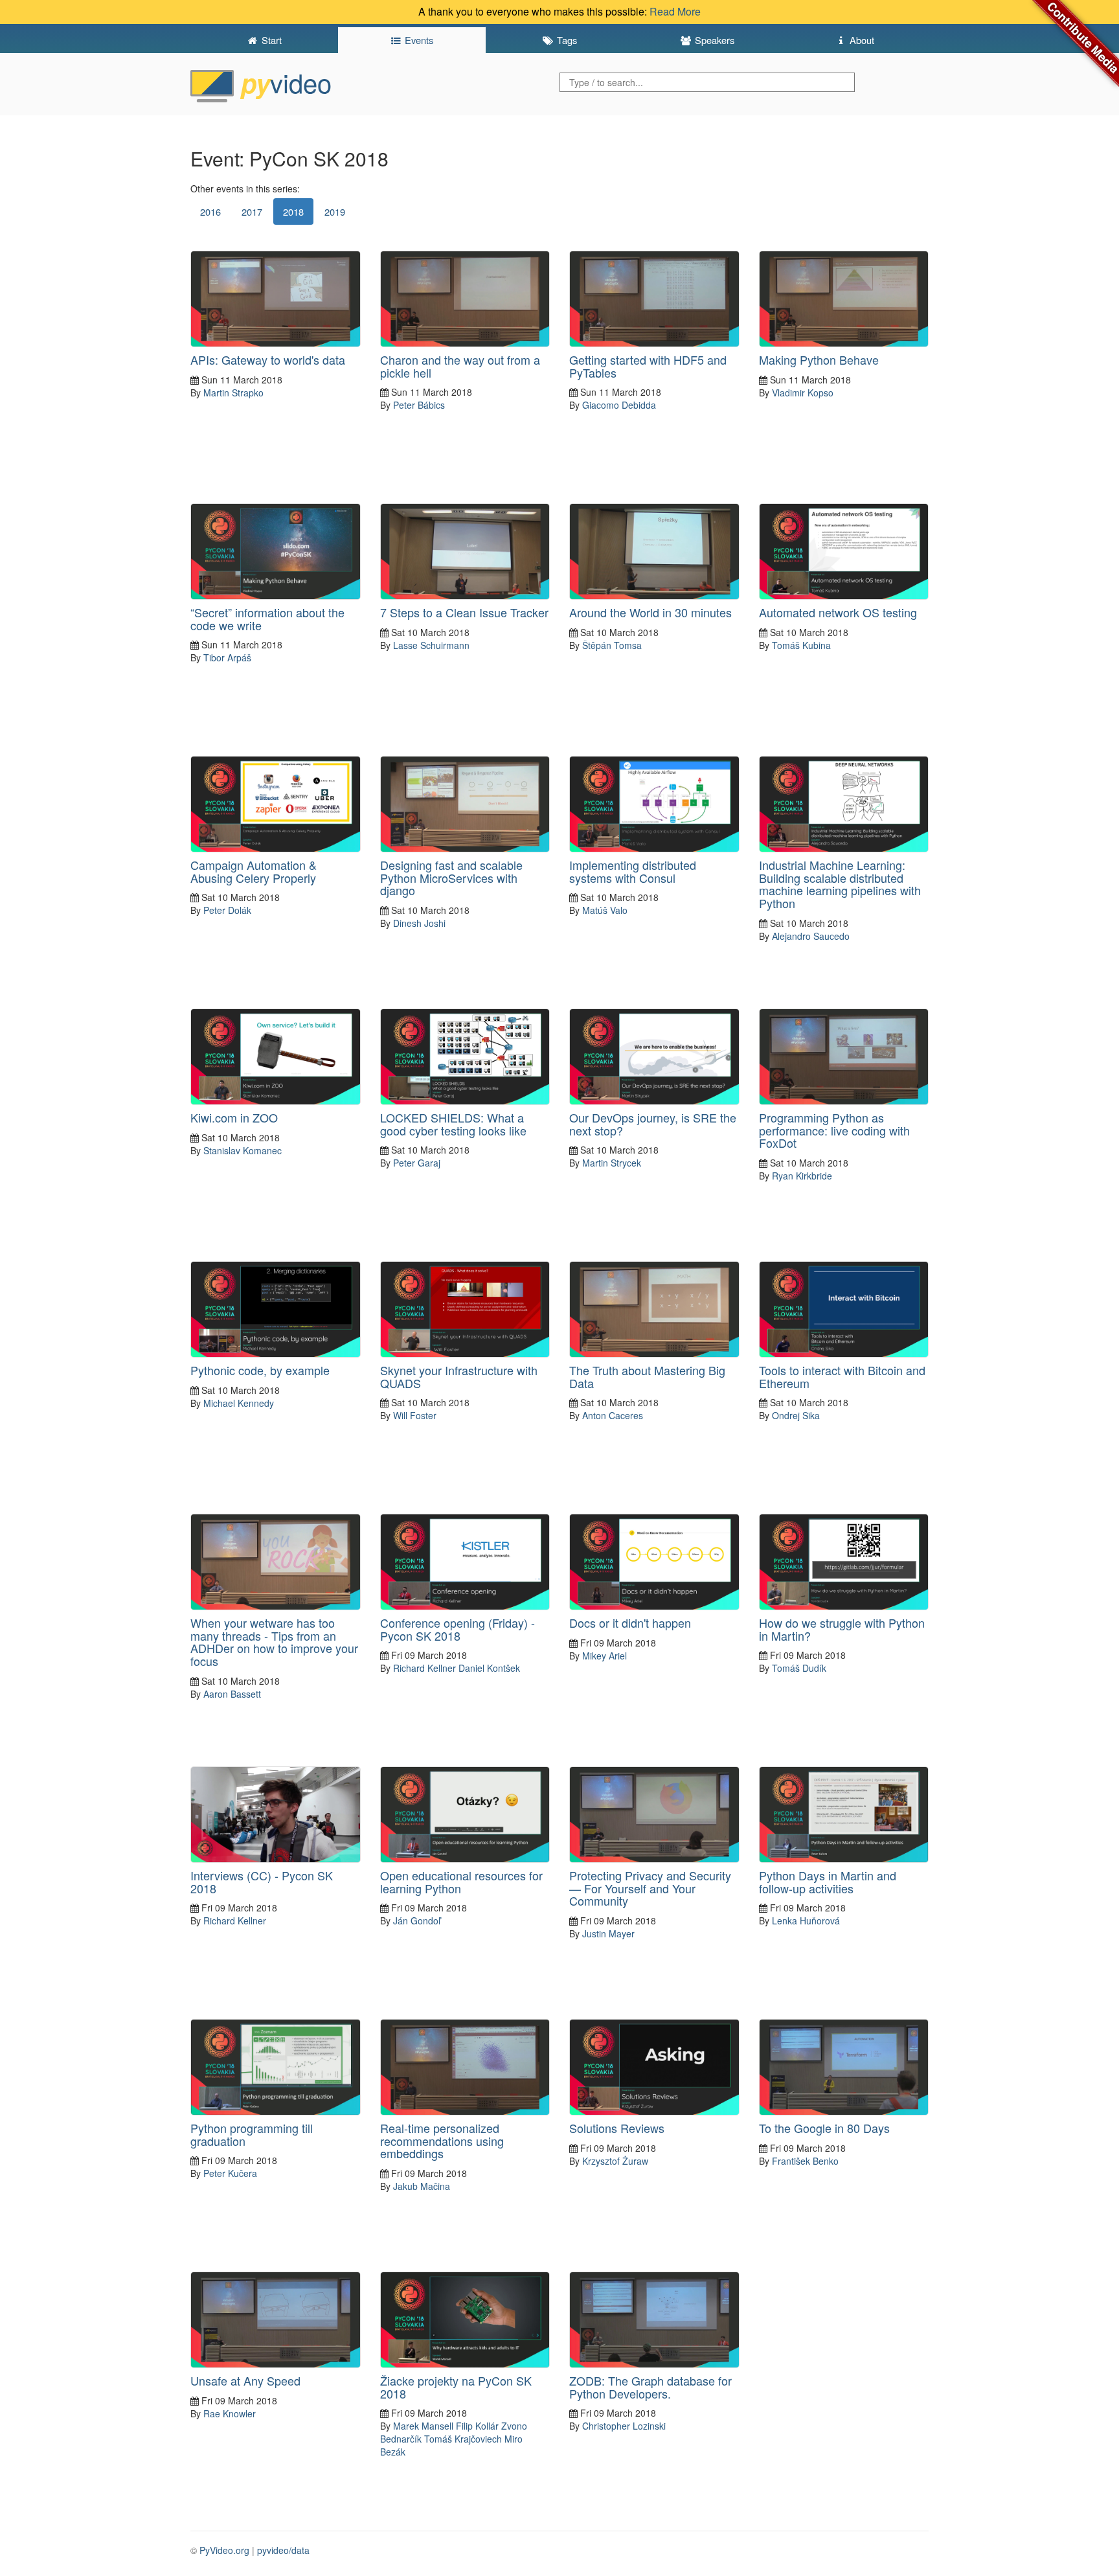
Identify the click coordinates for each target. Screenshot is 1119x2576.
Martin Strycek (612, 1163)
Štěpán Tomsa (612, 645)
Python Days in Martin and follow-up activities (828, 1882)
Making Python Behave (819, 359)
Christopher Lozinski (624, 2426)
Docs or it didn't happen (630, 1623)
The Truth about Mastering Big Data (647, 1376)
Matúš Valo (605, 910)
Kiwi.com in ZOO (234, 1117)
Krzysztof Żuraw (615, 2161)
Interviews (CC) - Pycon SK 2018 (262, 1882)
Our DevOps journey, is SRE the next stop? (653, 1124)
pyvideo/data (283, 2550)
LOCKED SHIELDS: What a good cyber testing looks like (453, 1124)
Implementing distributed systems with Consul (633, 871)
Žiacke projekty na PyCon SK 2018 (456, 2387)
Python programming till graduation (252, 2134)
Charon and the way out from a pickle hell (460, 366)
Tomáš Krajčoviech (463, 2439)
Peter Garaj (417, 1163)
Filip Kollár (477, 2426)
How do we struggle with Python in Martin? (842, 1629)
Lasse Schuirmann (431, 645)
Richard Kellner (424, 1668)
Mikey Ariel (605, 1656)
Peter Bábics (419, 405)
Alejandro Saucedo (811, 936)
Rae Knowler (230, 2413)
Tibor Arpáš (227, 657)
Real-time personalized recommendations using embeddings (442, 2141)
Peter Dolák (227, 910)
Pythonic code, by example (260, 1370)
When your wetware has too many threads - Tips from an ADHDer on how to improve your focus (274, 1642)
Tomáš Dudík (799, 1668)
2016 (210, 211)
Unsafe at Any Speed (245, 2380)
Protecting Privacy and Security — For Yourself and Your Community (650, 1888)
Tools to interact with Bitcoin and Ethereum (842, 1376)
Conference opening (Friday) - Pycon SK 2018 (458, 1629)
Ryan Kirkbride (802, 1176)
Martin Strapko (233, 393)
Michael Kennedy (239, 1403)
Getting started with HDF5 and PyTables (648, 366)
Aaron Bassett (232, 1694)
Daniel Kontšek (489, 1668)
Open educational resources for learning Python (461, 1882)
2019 (335, 211)
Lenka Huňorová (806, 1921)
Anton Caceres (613, 1415)
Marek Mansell (423, 2426)
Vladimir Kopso (803, 393)
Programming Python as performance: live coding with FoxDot (834, 1130)
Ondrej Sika (796, 1415)
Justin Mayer (608, 1933)
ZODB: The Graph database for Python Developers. (650, 2387)
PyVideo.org (224, 2550)
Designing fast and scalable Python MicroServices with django (451, 878)
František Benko (805, 2161)
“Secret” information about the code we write (267, 619)
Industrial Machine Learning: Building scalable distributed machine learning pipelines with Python (840, 884)
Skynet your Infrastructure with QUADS (459, 1376)
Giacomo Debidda (619, 405)
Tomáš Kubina (801, 645)
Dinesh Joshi (419, 923)
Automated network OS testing (838, 612)
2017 (252, 211)
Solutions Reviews (617, 2128)
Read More (675, 11)
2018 (293, 211)
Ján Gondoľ (417, 1921)
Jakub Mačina (422, 2186)
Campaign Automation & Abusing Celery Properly (254, 871)
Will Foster (415, 1415)
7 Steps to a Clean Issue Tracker (464, 612)
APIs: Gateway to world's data (268, 359)
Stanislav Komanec (243, 1150)
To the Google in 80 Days (824, 2128)
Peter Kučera (230, 2173)
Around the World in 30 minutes (650, 612)
